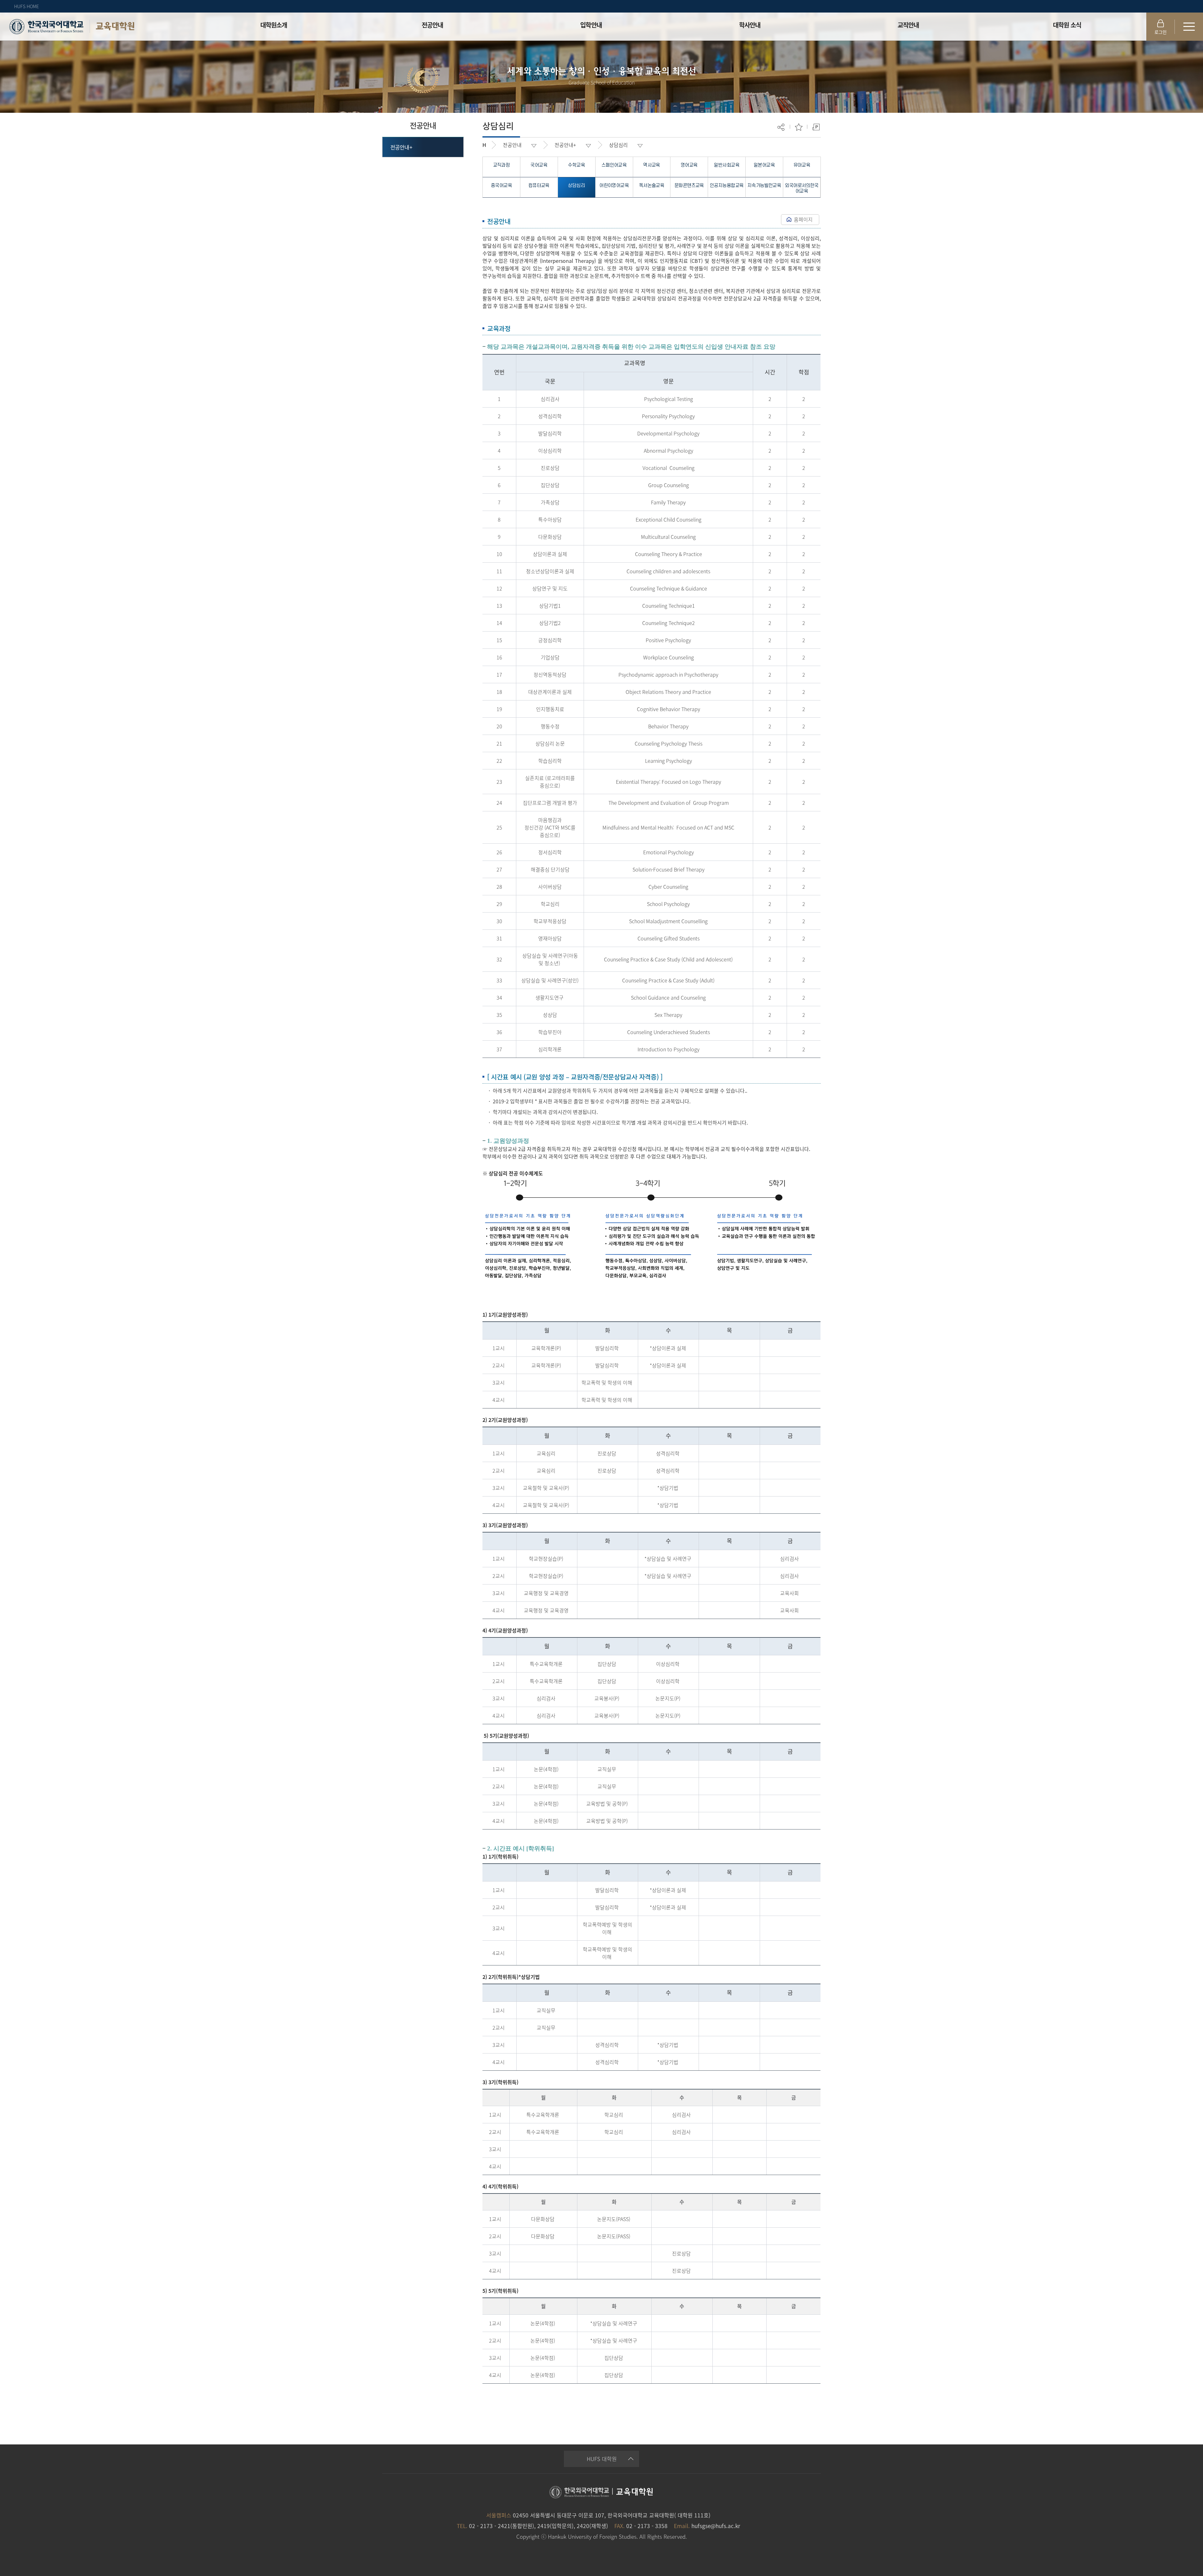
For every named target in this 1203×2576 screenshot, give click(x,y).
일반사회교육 (726, 165)
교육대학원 (115, 26)
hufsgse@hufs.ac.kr (716, 2526)
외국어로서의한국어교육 (802, 188)
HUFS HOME (26, 6)
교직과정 (502, 165)
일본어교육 (764, 165)
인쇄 (816, 127)
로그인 (1161, 32)
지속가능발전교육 (764, 186)
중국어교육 (501, 186)
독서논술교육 (652, 186)
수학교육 (576, 165)
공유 (781, 127)
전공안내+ (401, 147)
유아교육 (802, 165)
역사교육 (652, 165)
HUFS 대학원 (602, 2459)
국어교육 (539, 165)
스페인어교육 (614, 165)
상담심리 (618, 145)
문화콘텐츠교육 (689, 186)
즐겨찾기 (799, 127)
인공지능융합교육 (727, 186)
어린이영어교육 (614, 186)
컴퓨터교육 (539, 186)
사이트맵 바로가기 (1189, 27)
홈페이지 (803, 219)
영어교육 (689, 165)
